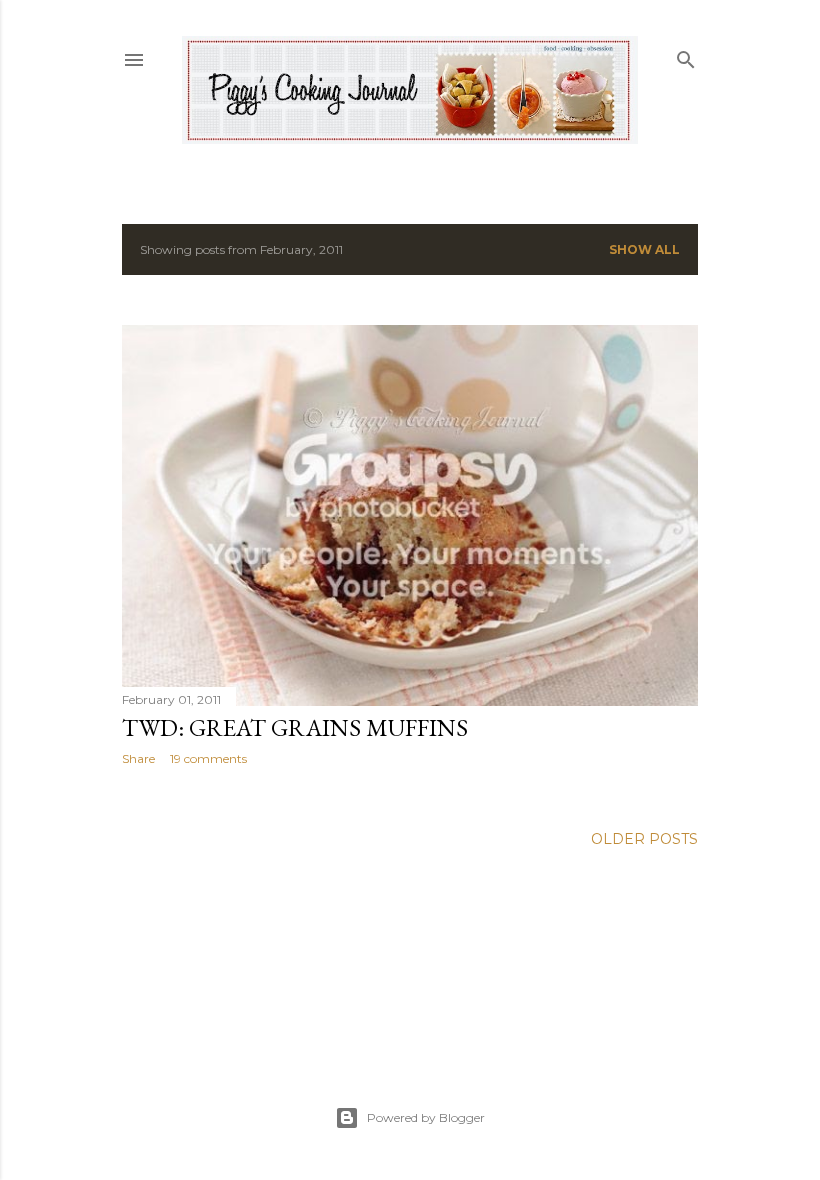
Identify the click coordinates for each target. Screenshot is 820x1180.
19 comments (208, 758)
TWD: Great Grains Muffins (295, 727)
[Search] (686, 55)
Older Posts (644, 839)
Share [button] (138, 758)
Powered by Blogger (426, 1117)
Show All (644, 249)
